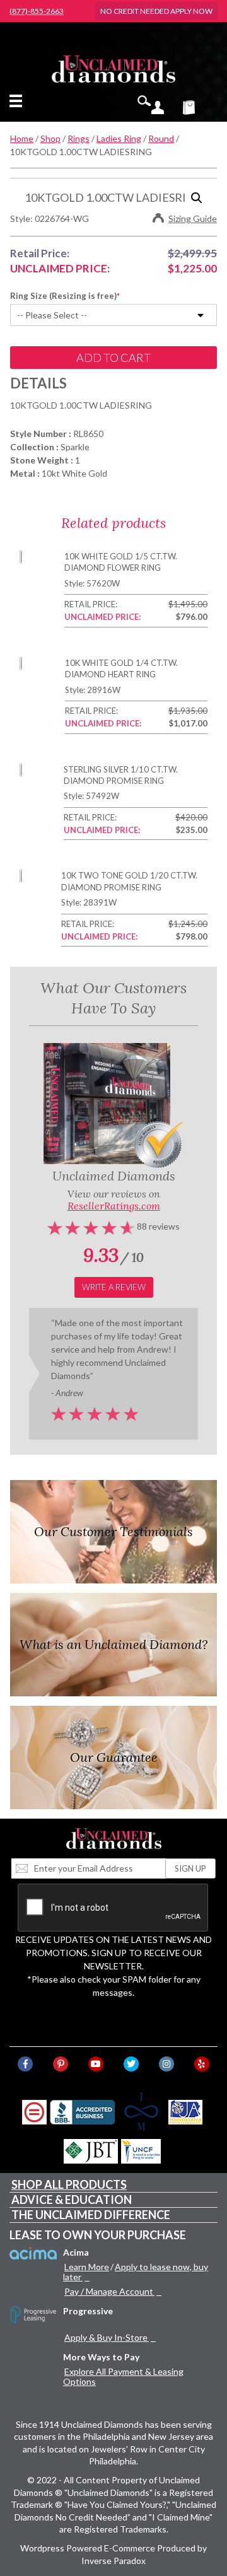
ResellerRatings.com (114, 1206)
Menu (18, 101)
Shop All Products (69, 2184)
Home (22, 138)
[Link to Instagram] (166, 2064)
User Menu (158, 107)
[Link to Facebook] (25, 2064)
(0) (197, 107)
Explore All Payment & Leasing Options (123, 2376)
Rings (79, 138)
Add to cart (113, 358)
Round (161, 138)
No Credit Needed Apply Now (156, 11)
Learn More (87, 2267)
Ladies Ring (119, 138)
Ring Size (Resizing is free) (63, 296)
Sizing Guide (193, 219)
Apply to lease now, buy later (136, 2272)
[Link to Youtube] (96, 2064)
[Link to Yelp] (202, 2064)
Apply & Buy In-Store (106, 2337)
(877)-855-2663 (37, 11)
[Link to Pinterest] (61, 2064)
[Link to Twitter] (131, 2064)
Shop (50, 138)
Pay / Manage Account (109, 2291)
